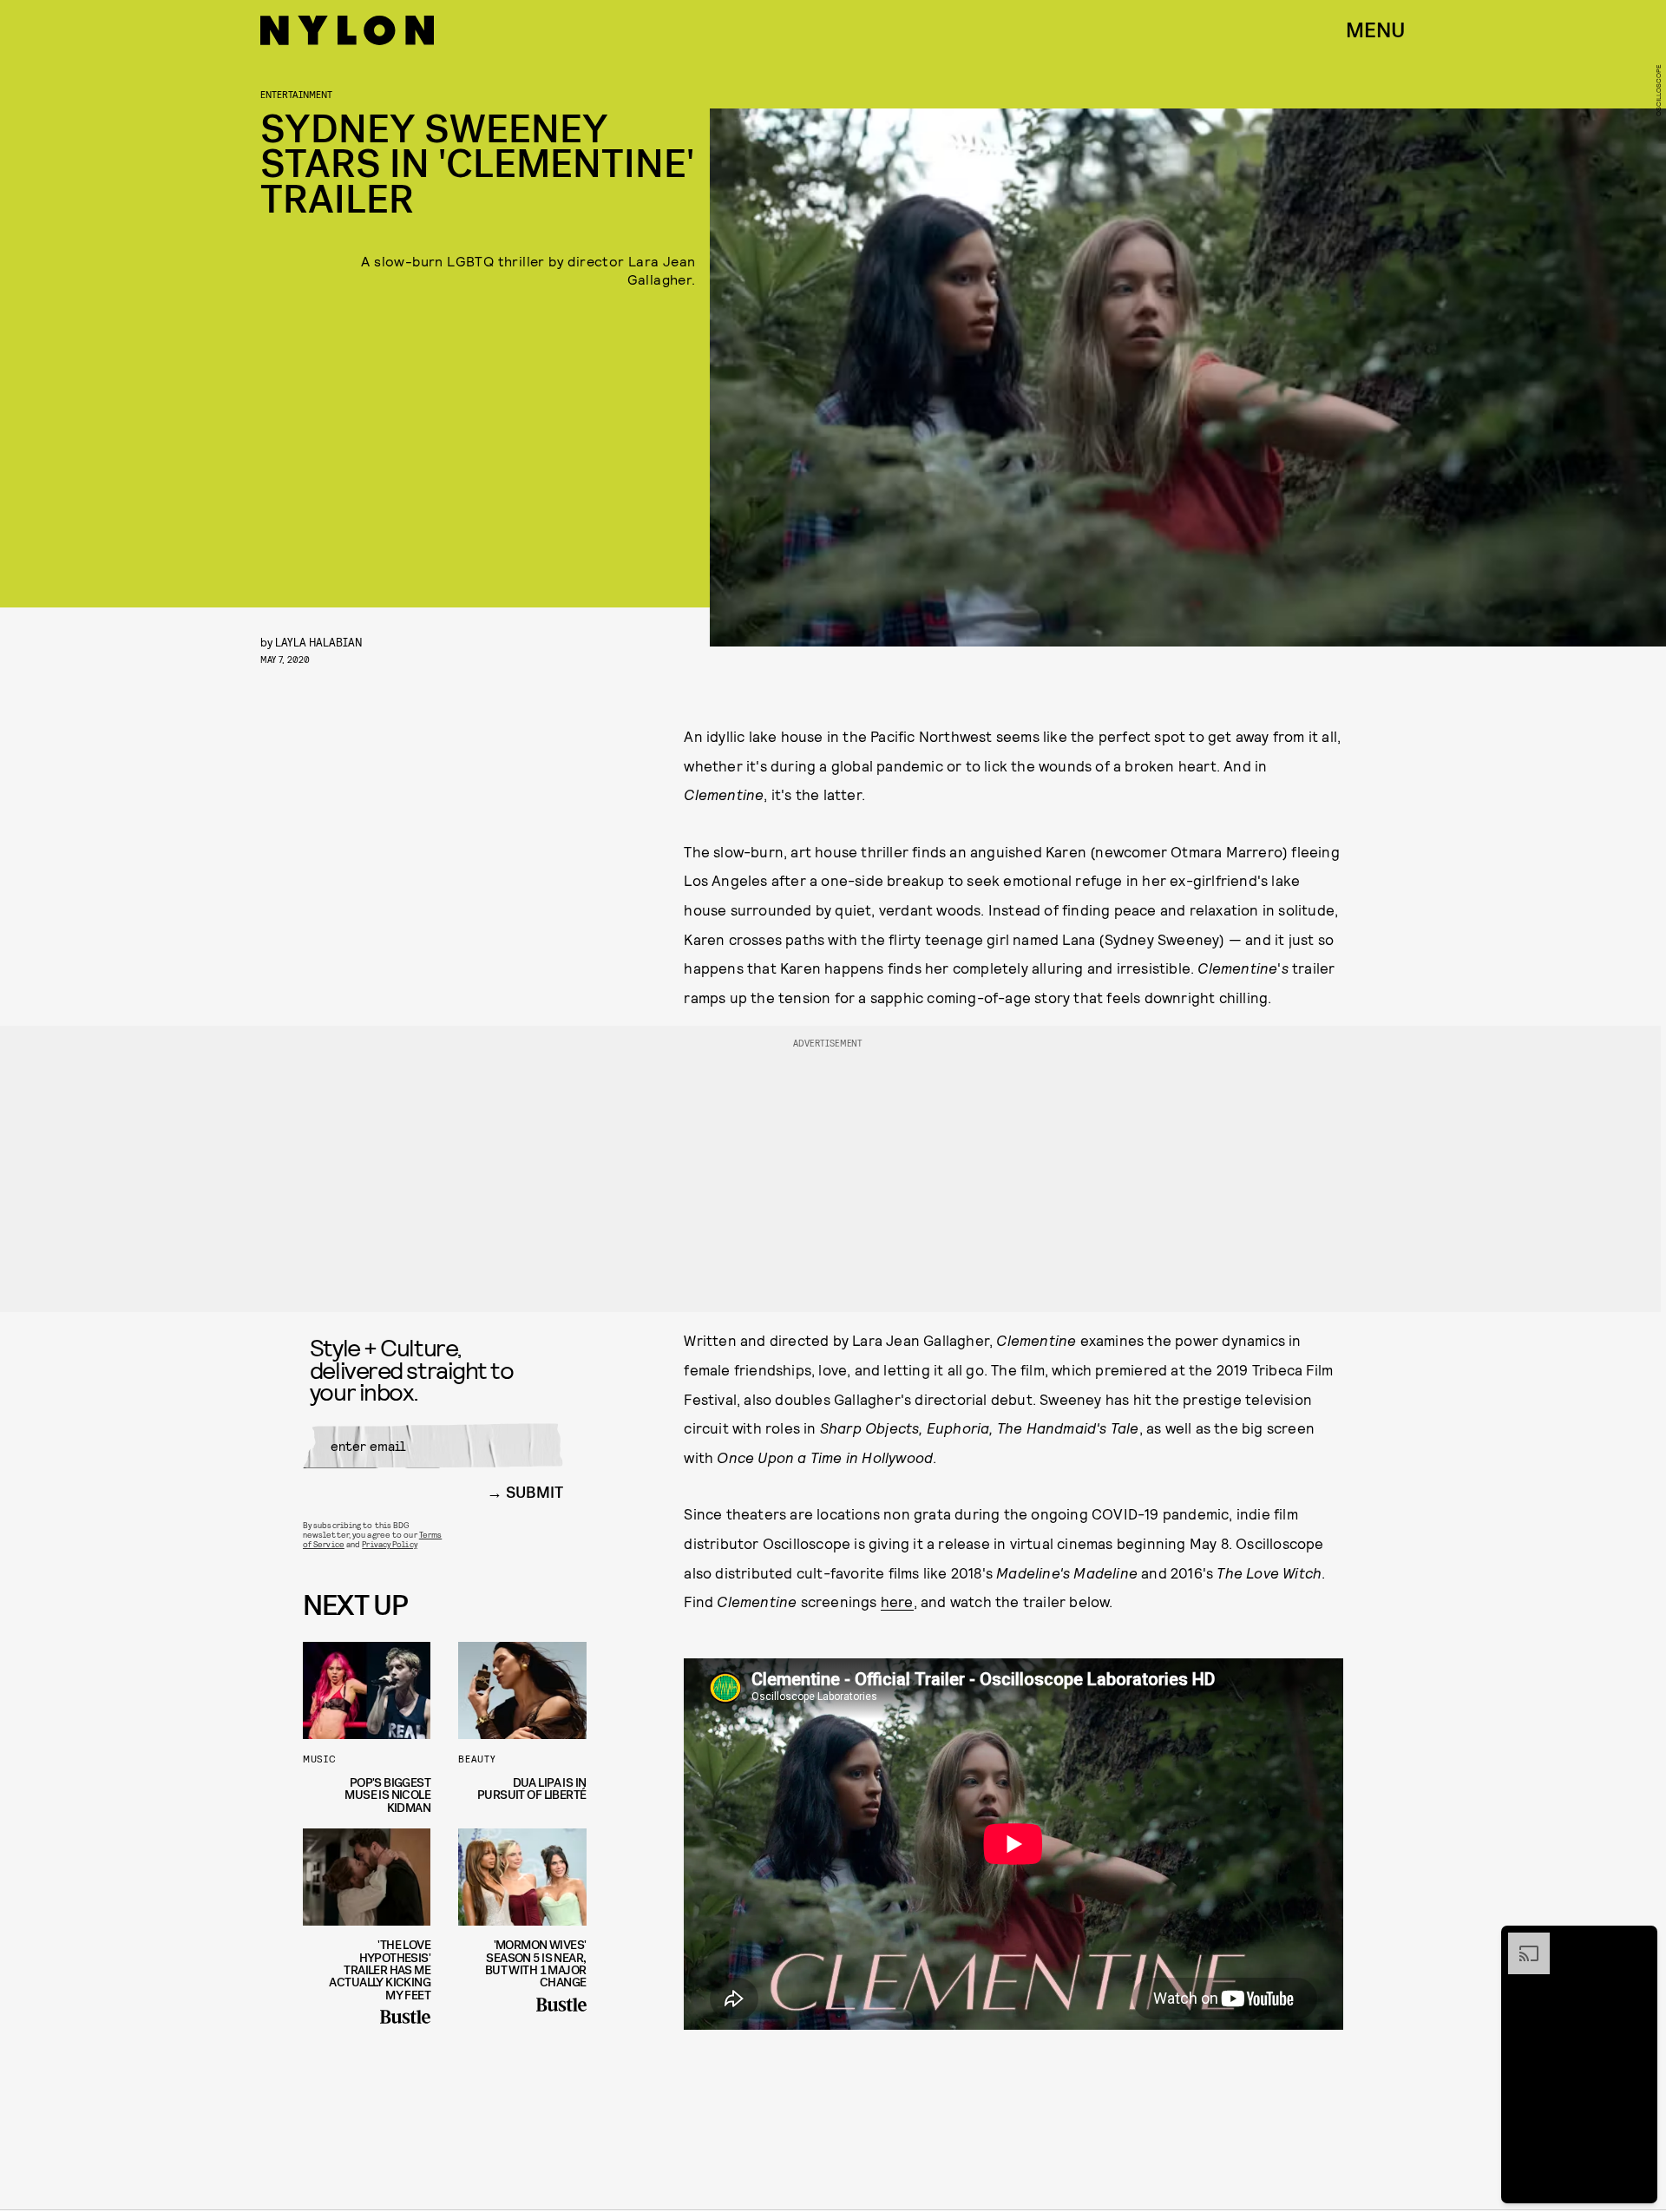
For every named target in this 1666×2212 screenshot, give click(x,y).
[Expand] (1520, 1941)
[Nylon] (347, 30)
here (897, 1601)
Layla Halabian (319, 642)
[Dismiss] (1638, 1941)
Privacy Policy (389, 1544)
